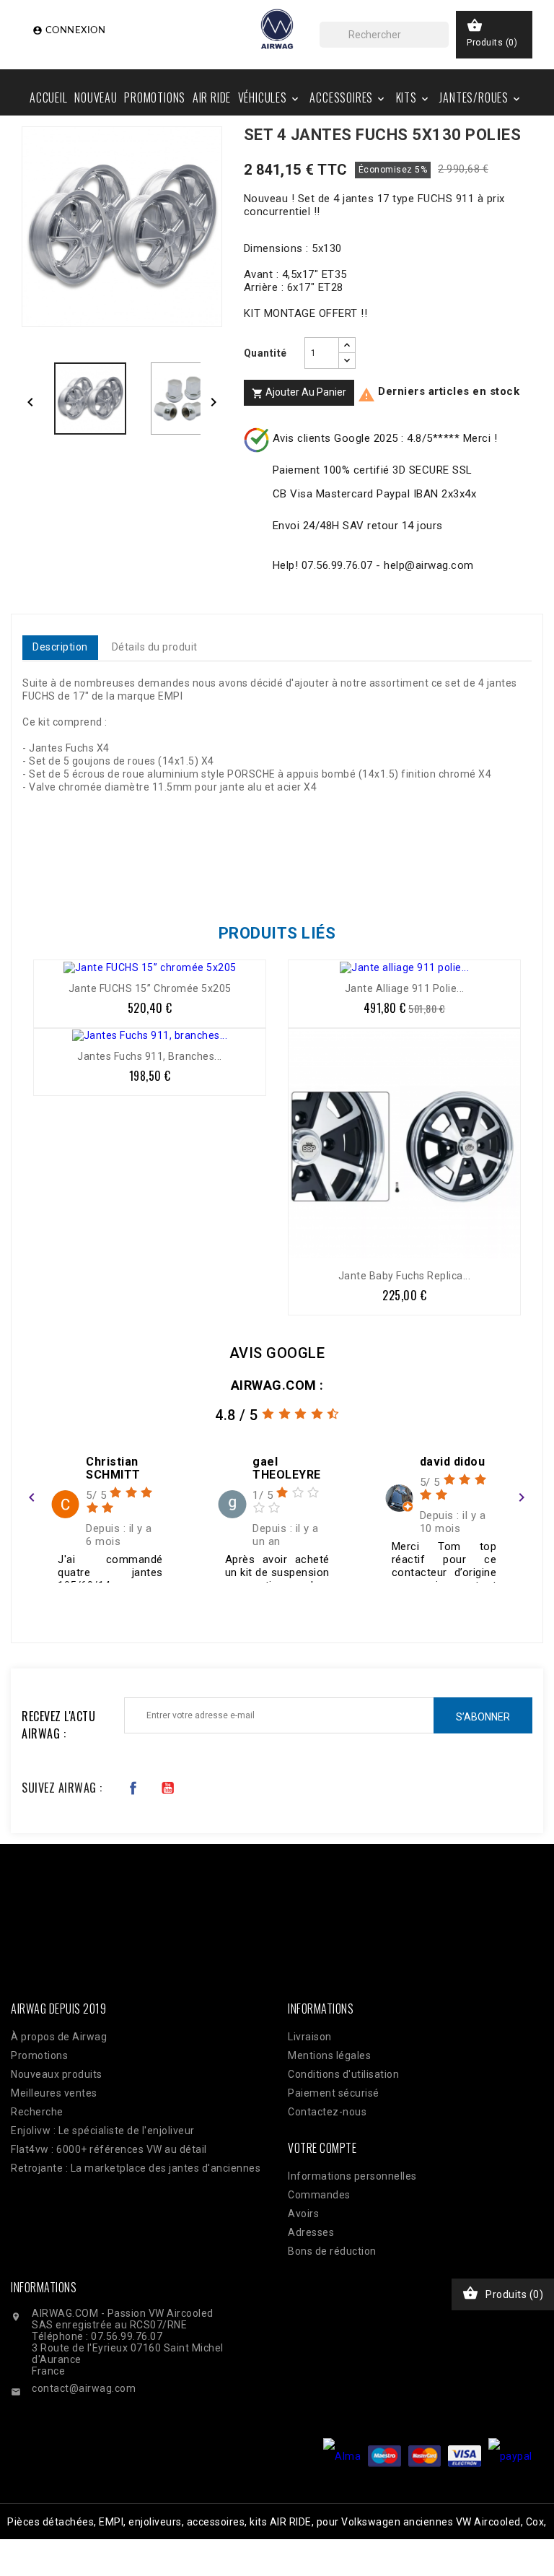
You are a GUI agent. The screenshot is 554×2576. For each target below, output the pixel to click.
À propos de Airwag (59, 2037)
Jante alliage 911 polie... (405, 988)
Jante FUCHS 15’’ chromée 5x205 (150, 988)
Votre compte (322, 2148)
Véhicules (269, 97)
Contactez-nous (327, 2112)
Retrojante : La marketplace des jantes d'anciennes (136, 2168)
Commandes (319, 2195)
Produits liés (277, 933)
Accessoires (348, 97)
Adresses (311, 2232)
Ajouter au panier (299, 393)
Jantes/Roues (481, 97)
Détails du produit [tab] (155, 647)
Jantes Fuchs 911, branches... (150, 1056)
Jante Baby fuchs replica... (405, 1276)
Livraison (310, 2037)
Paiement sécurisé (334, 2093)
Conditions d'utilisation (343, 2074)
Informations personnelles (352, 2176)
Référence (52, 858)
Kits (413, 97)
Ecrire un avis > (73, 1602)
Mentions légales (329, 2055)
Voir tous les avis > (468, 1602)
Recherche (37, 2112)
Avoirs (303, 2214)
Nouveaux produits (57, 2074)
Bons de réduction (332, 2251)
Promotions (155, 97)
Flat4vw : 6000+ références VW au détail (109, 2149)
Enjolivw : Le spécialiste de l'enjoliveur (103, 2131)
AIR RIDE (212, 97)
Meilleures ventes (54, 2093)
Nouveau (96, 97)
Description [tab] (60, 647)
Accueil (49, 97)
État (32, 919)
